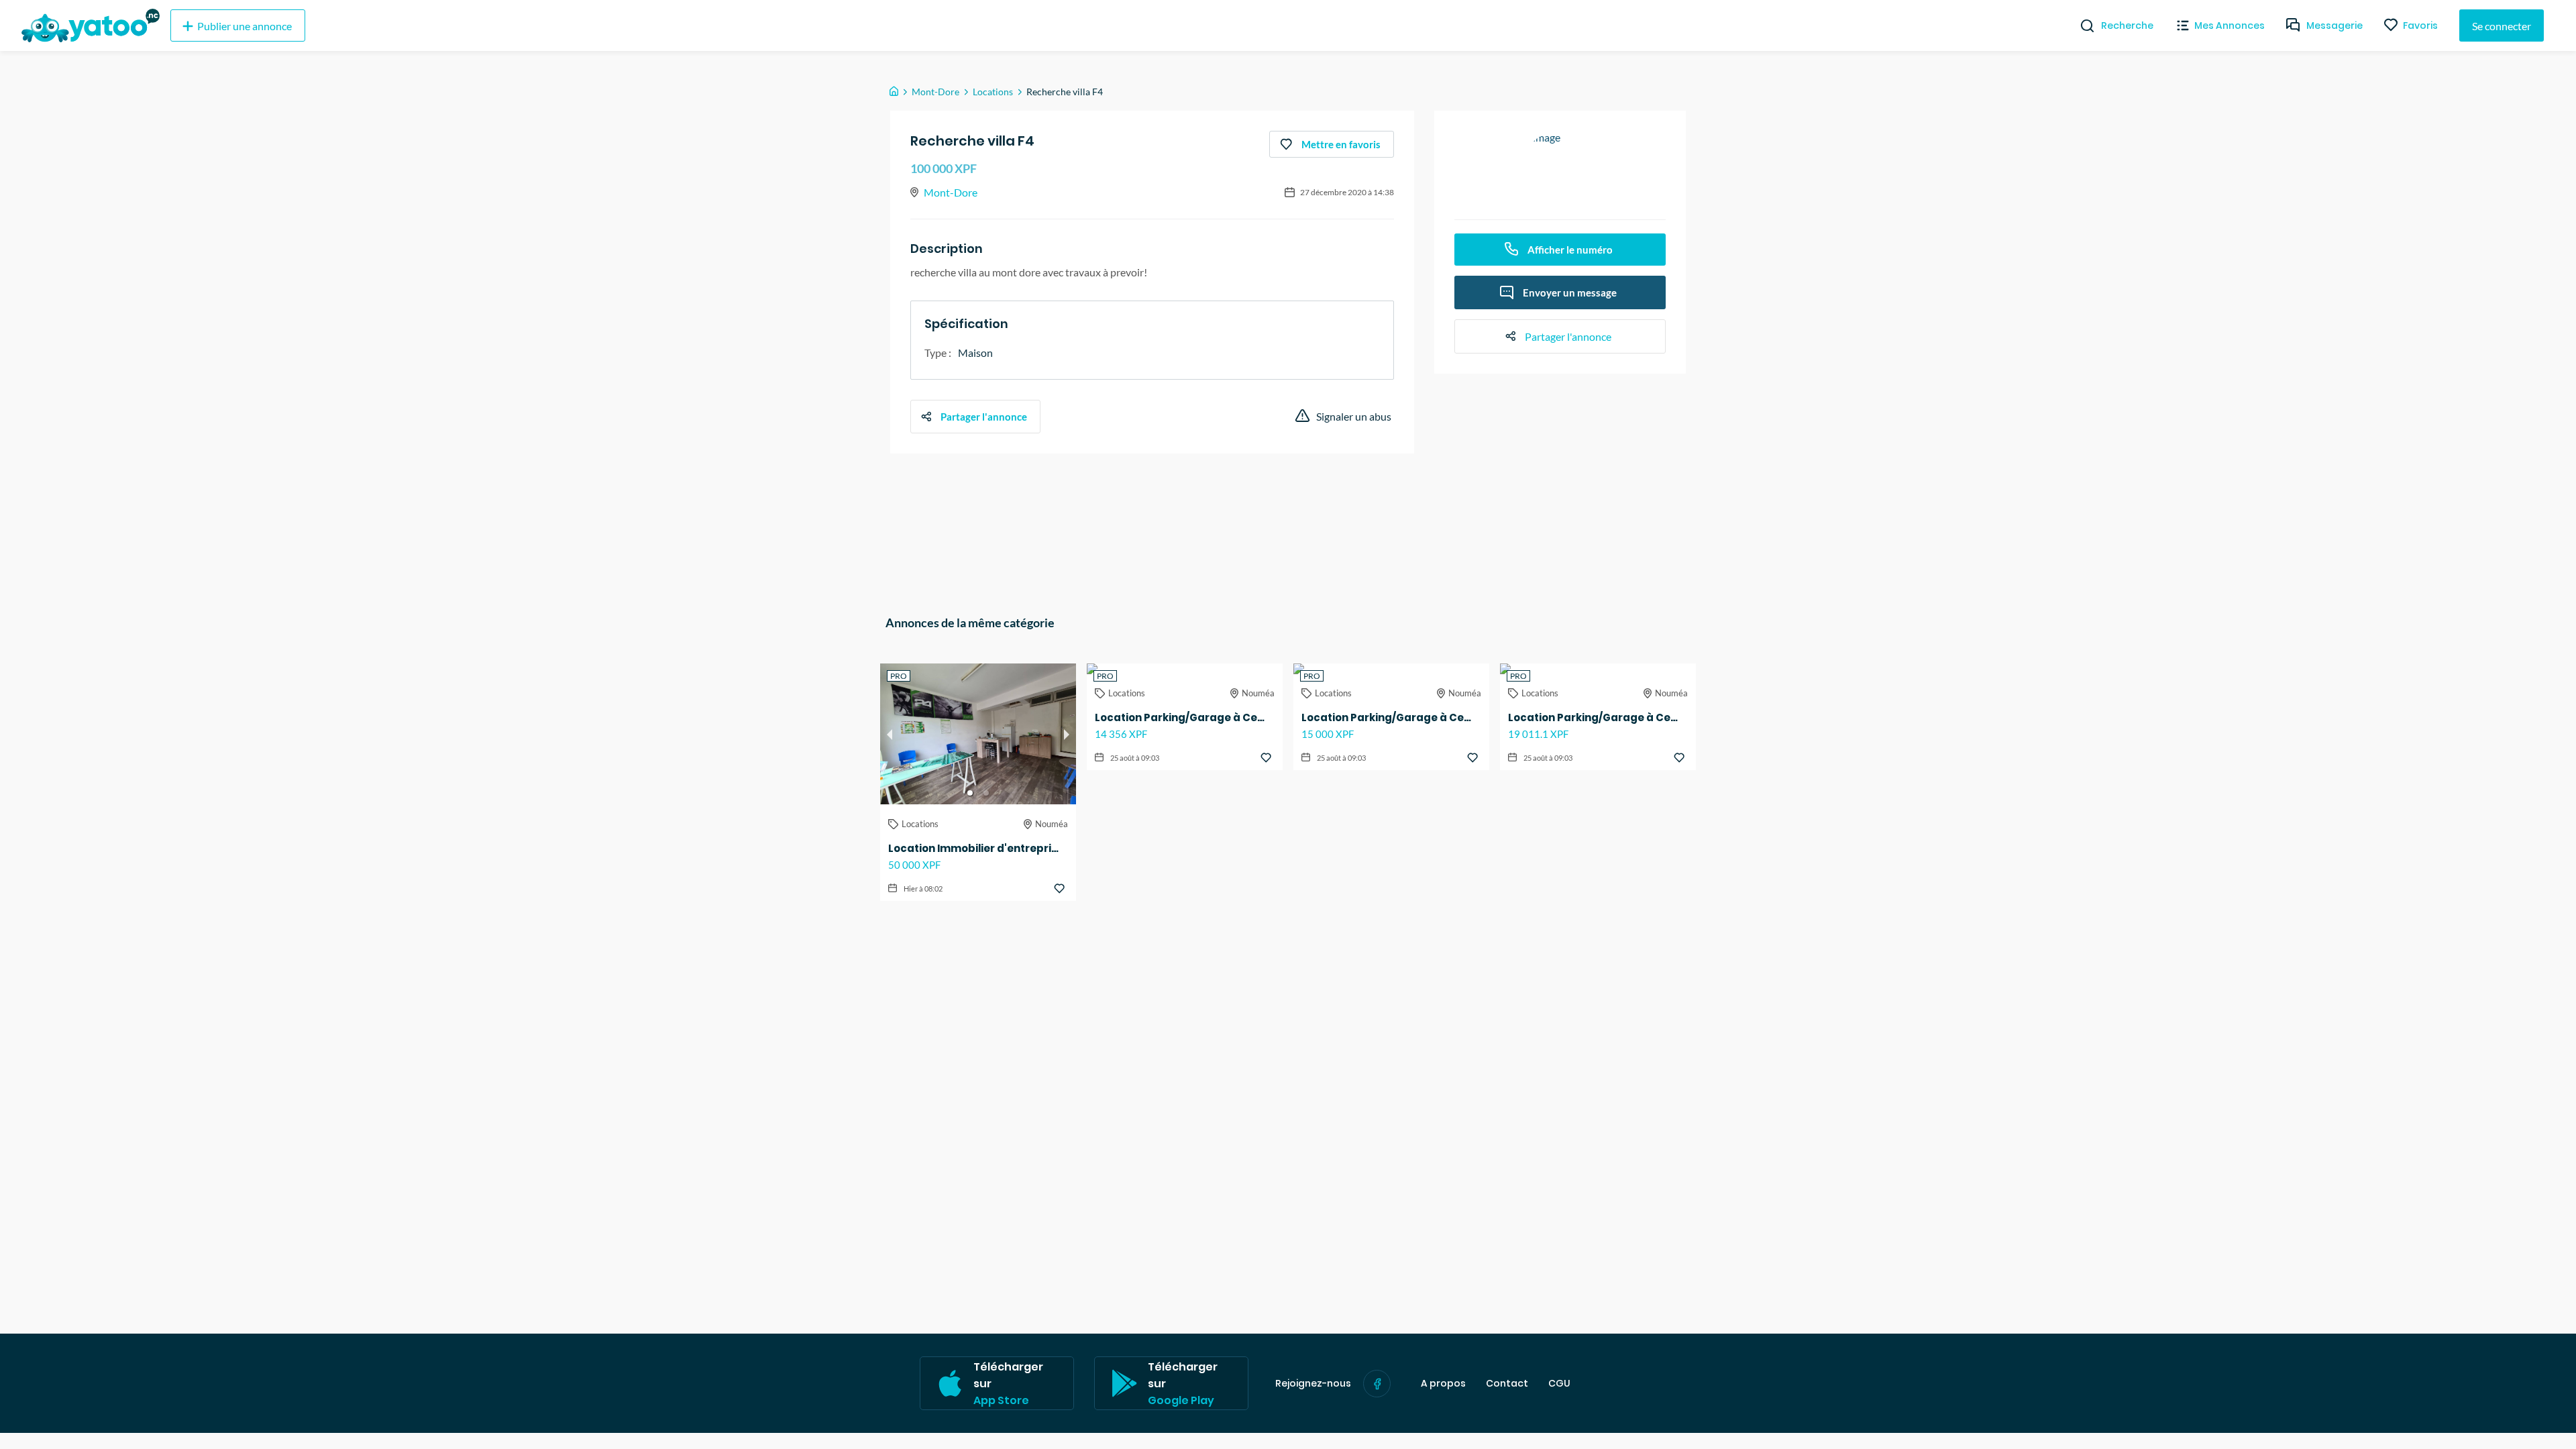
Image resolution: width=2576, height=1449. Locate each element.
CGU (1559, 1384)
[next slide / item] (1067, 734)
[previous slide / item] (890, 734)
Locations (993, 92)
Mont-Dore (935, 92)
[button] (970, 793)
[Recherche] (2082, 25)
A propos (1443, 1384)
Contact (1507, 1384)
